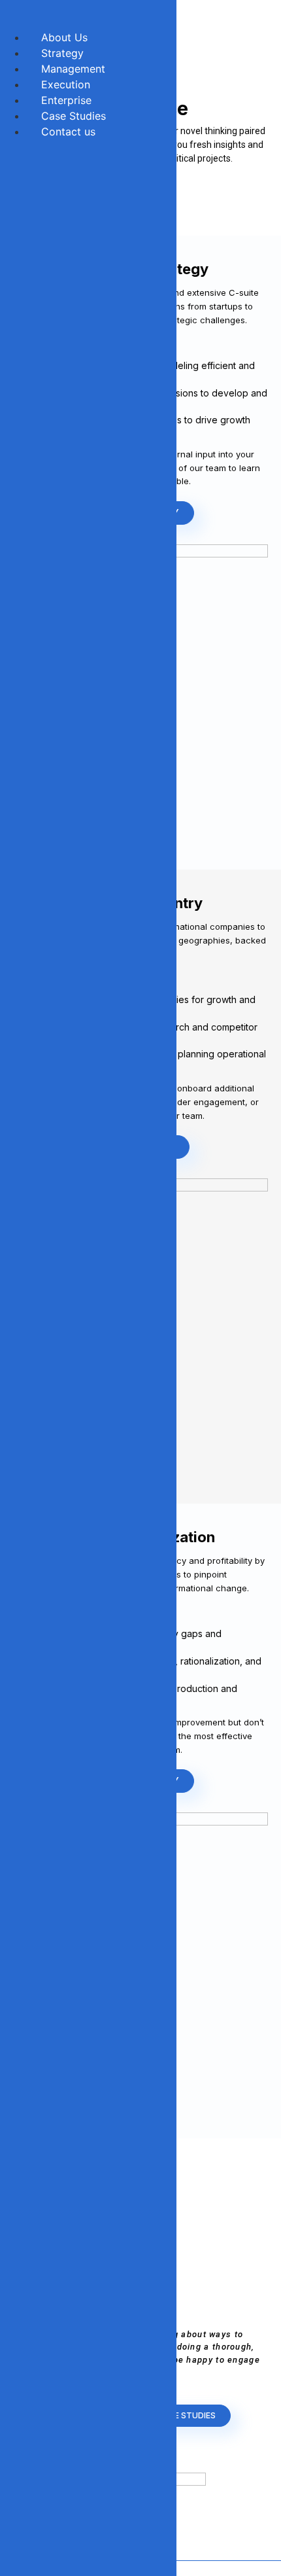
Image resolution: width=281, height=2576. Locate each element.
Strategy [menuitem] (62, 53)
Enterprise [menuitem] (66, 100)
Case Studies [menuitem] (74, 116)
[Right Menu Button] (14, 18)
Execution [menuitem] (66, 84)
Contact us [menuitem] (68, 132)
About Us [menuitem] (64, 37)
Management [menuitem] (73, 69)
